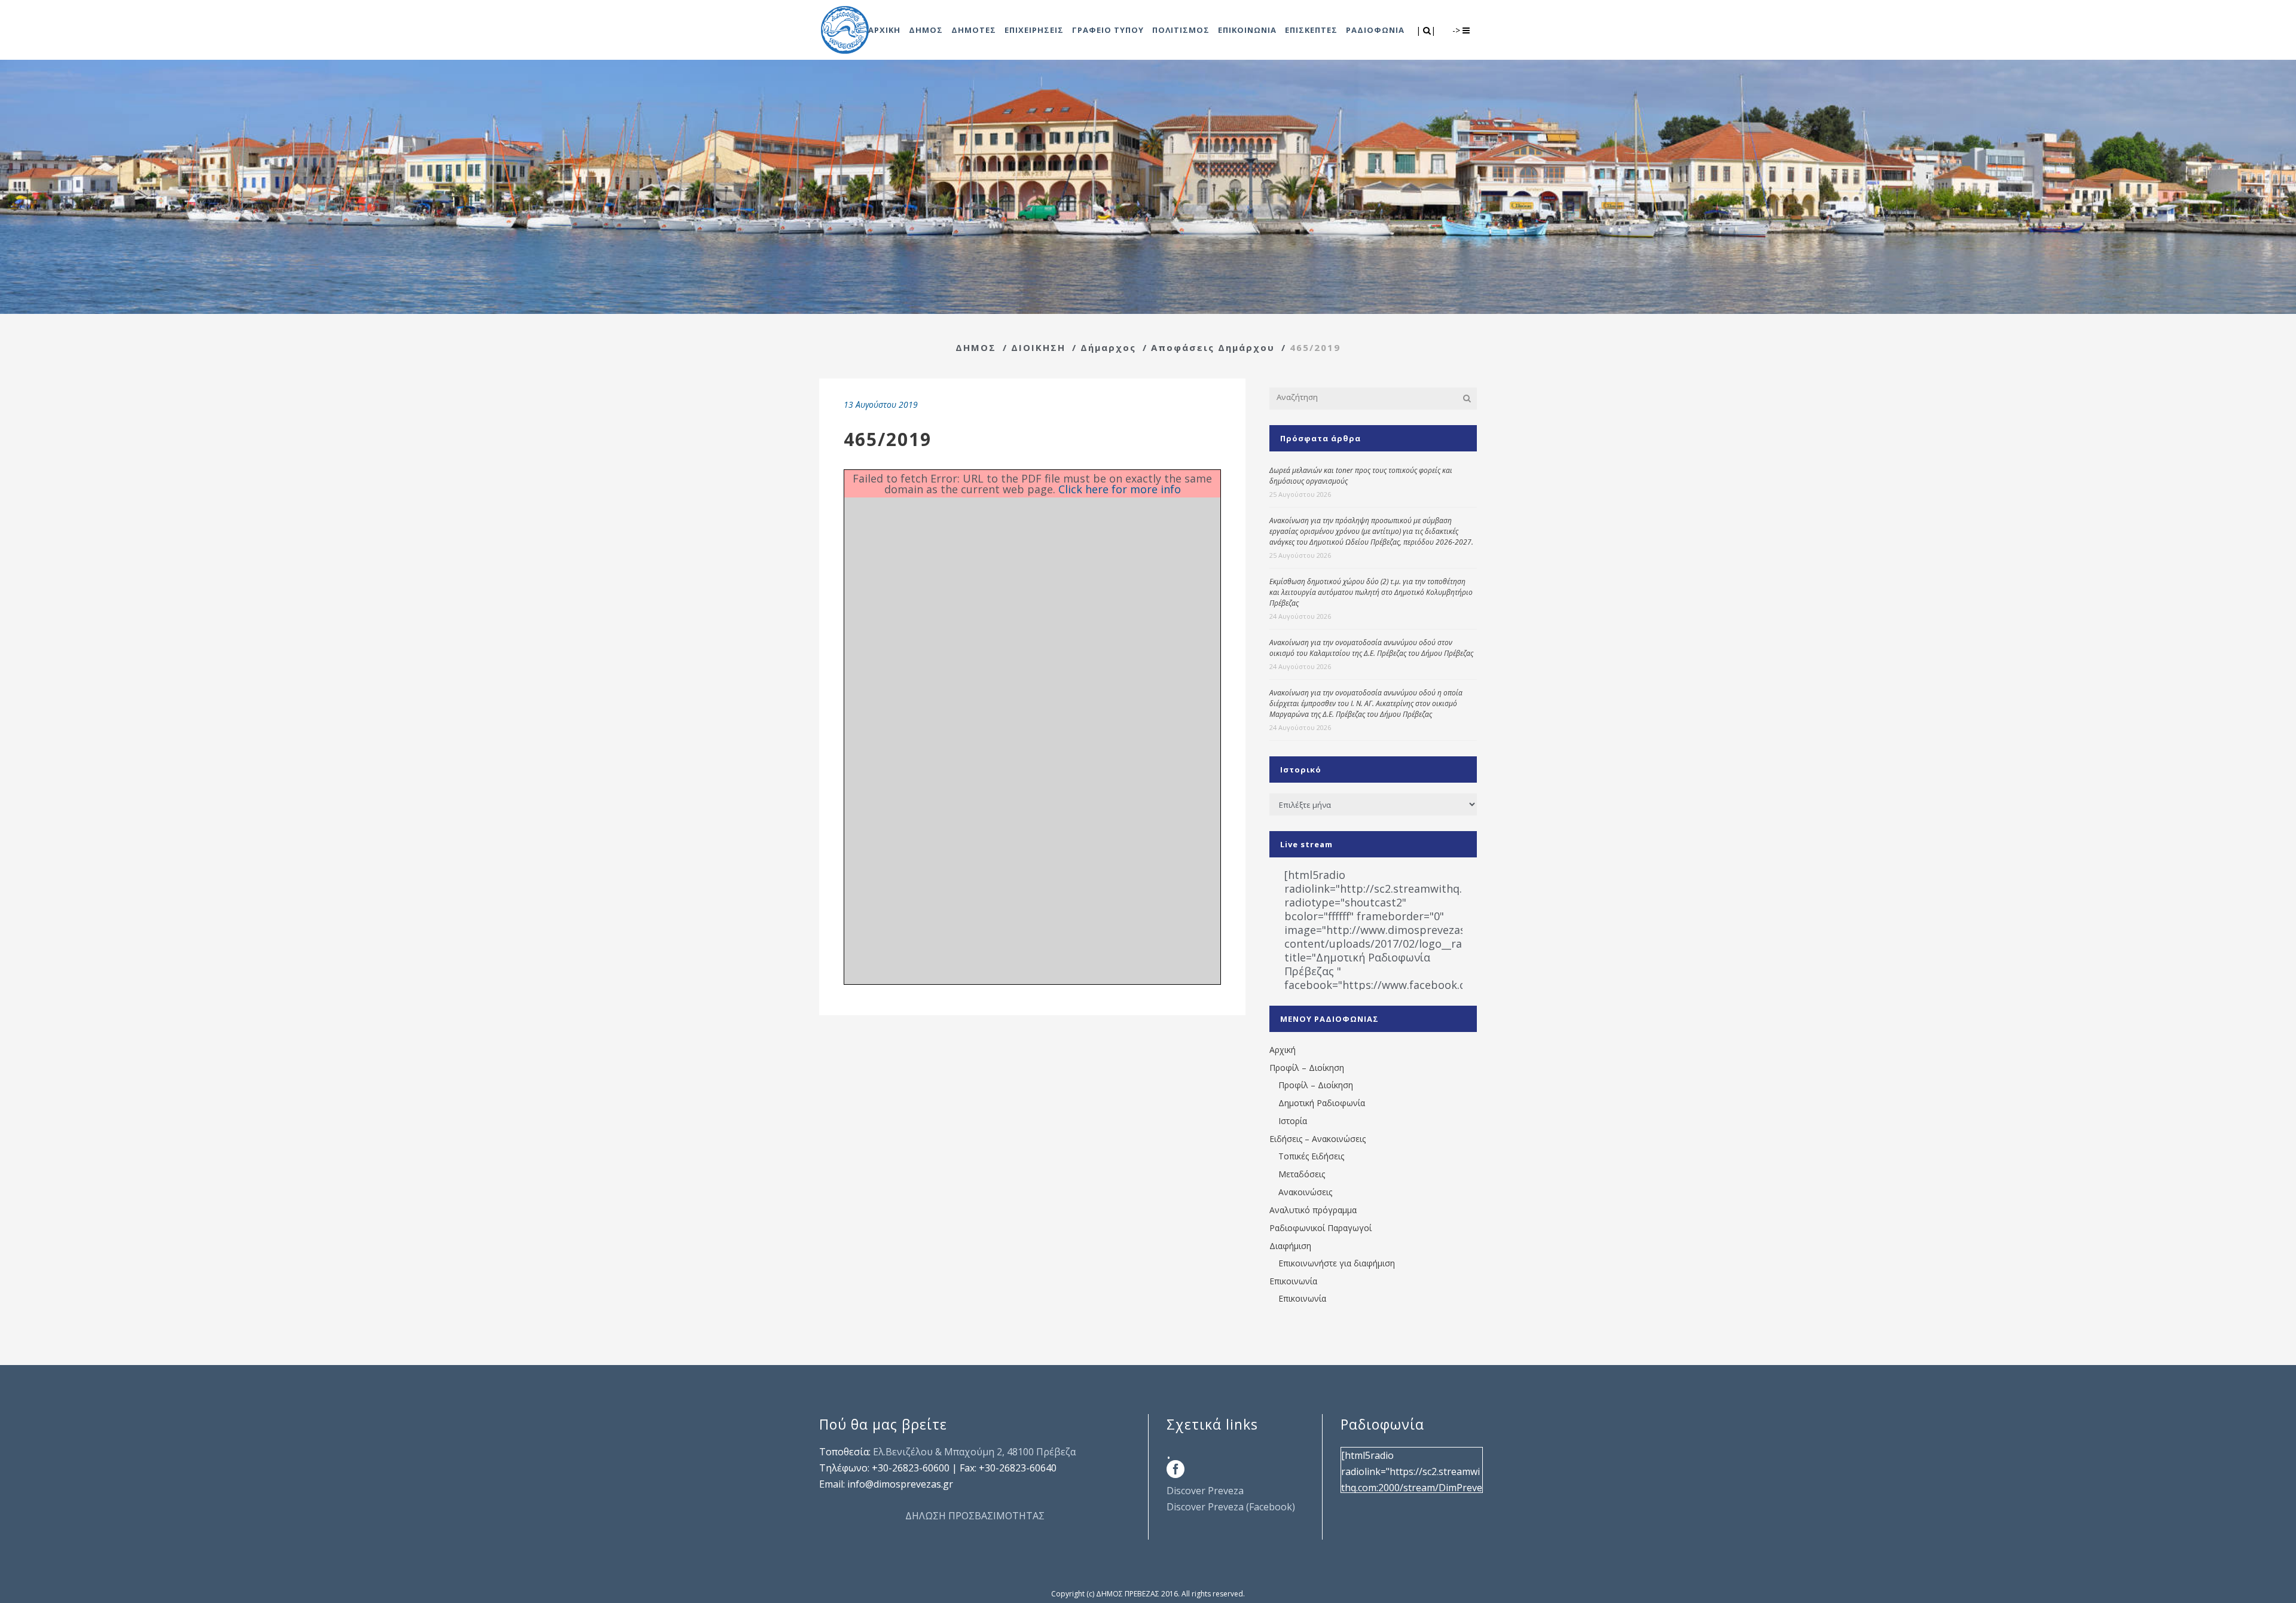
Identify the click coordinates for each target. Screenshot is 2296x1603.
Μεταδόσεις (1302, 1174)
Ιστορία (1293, 1121)
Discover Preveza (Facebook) (1231, 1507)
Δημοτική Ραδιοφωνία (1322, 1103)
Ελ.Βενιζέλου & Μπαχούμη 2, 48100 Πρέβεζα (974, 1452)
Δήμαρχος (1108, 347)
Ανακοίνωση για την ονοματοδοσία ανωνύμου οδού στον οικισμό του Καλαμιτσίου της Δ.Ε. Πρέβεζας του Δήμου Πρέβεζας (1371, 648)
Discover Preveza (1205, 1491)
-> (1457, 30)
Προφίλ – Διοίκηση (1307, 1068)
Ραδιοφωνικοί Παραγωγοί (1320, 1228)
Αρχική (1283, 1050)
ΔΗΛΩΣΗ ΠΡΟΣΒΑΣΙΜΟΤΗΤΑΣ (975, 1516)
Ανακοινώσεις (1305, 1192)
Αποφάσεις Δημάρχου (1213, 347)
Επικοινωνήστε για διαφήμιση (1337, 1263)
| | (1427, 30)
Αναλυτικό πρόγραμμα (1313, 1210)
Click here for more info (1120, 489)
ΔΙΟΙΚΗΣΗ (1038, 347)
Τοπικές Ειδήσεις (1311, 1156)
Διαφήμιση (1290, 1246)
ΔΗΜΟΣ (976, 347)
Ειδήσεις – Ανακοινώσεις (1318, 1139)
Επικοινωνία (1293, 1281)
